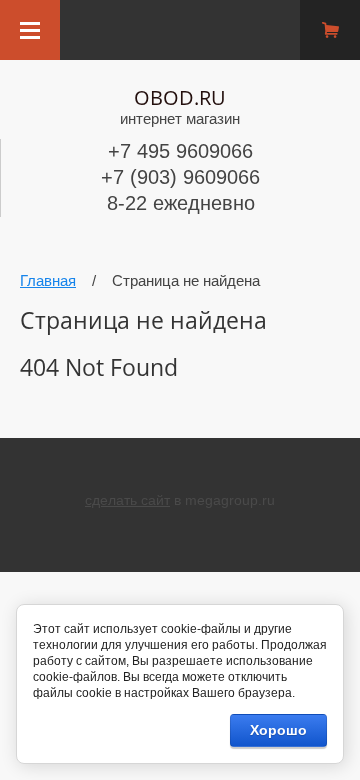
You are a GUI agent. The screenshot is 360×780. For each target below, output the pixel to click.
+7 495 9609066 (180, 151)
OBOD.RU (180, 97)
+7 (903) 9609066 (180, 177)
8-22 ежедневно (181, 203)
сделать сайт (127, 500)
